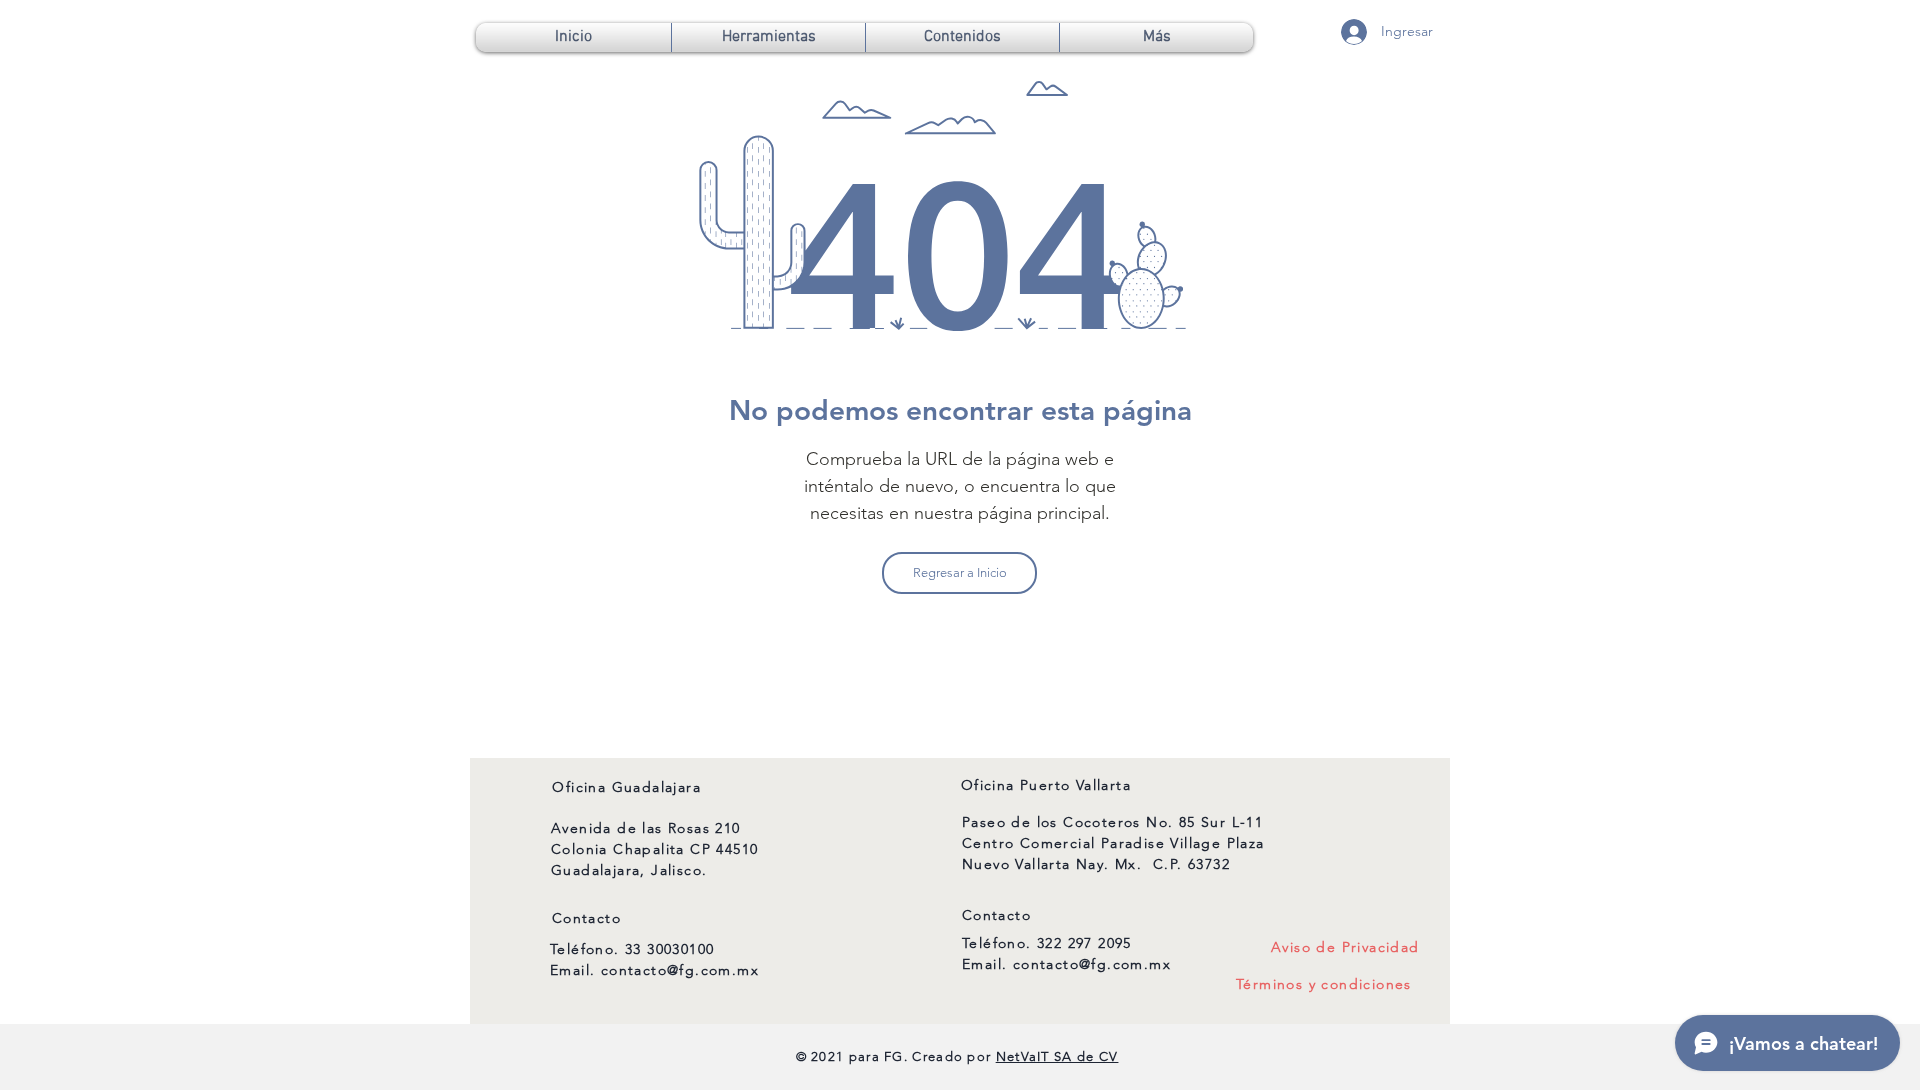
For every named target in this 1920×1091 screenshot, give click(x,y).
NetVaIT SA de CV (1057, 1056)
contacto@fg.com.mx (680, 970)
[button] (768, 37)
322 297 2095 (1084, 943)
